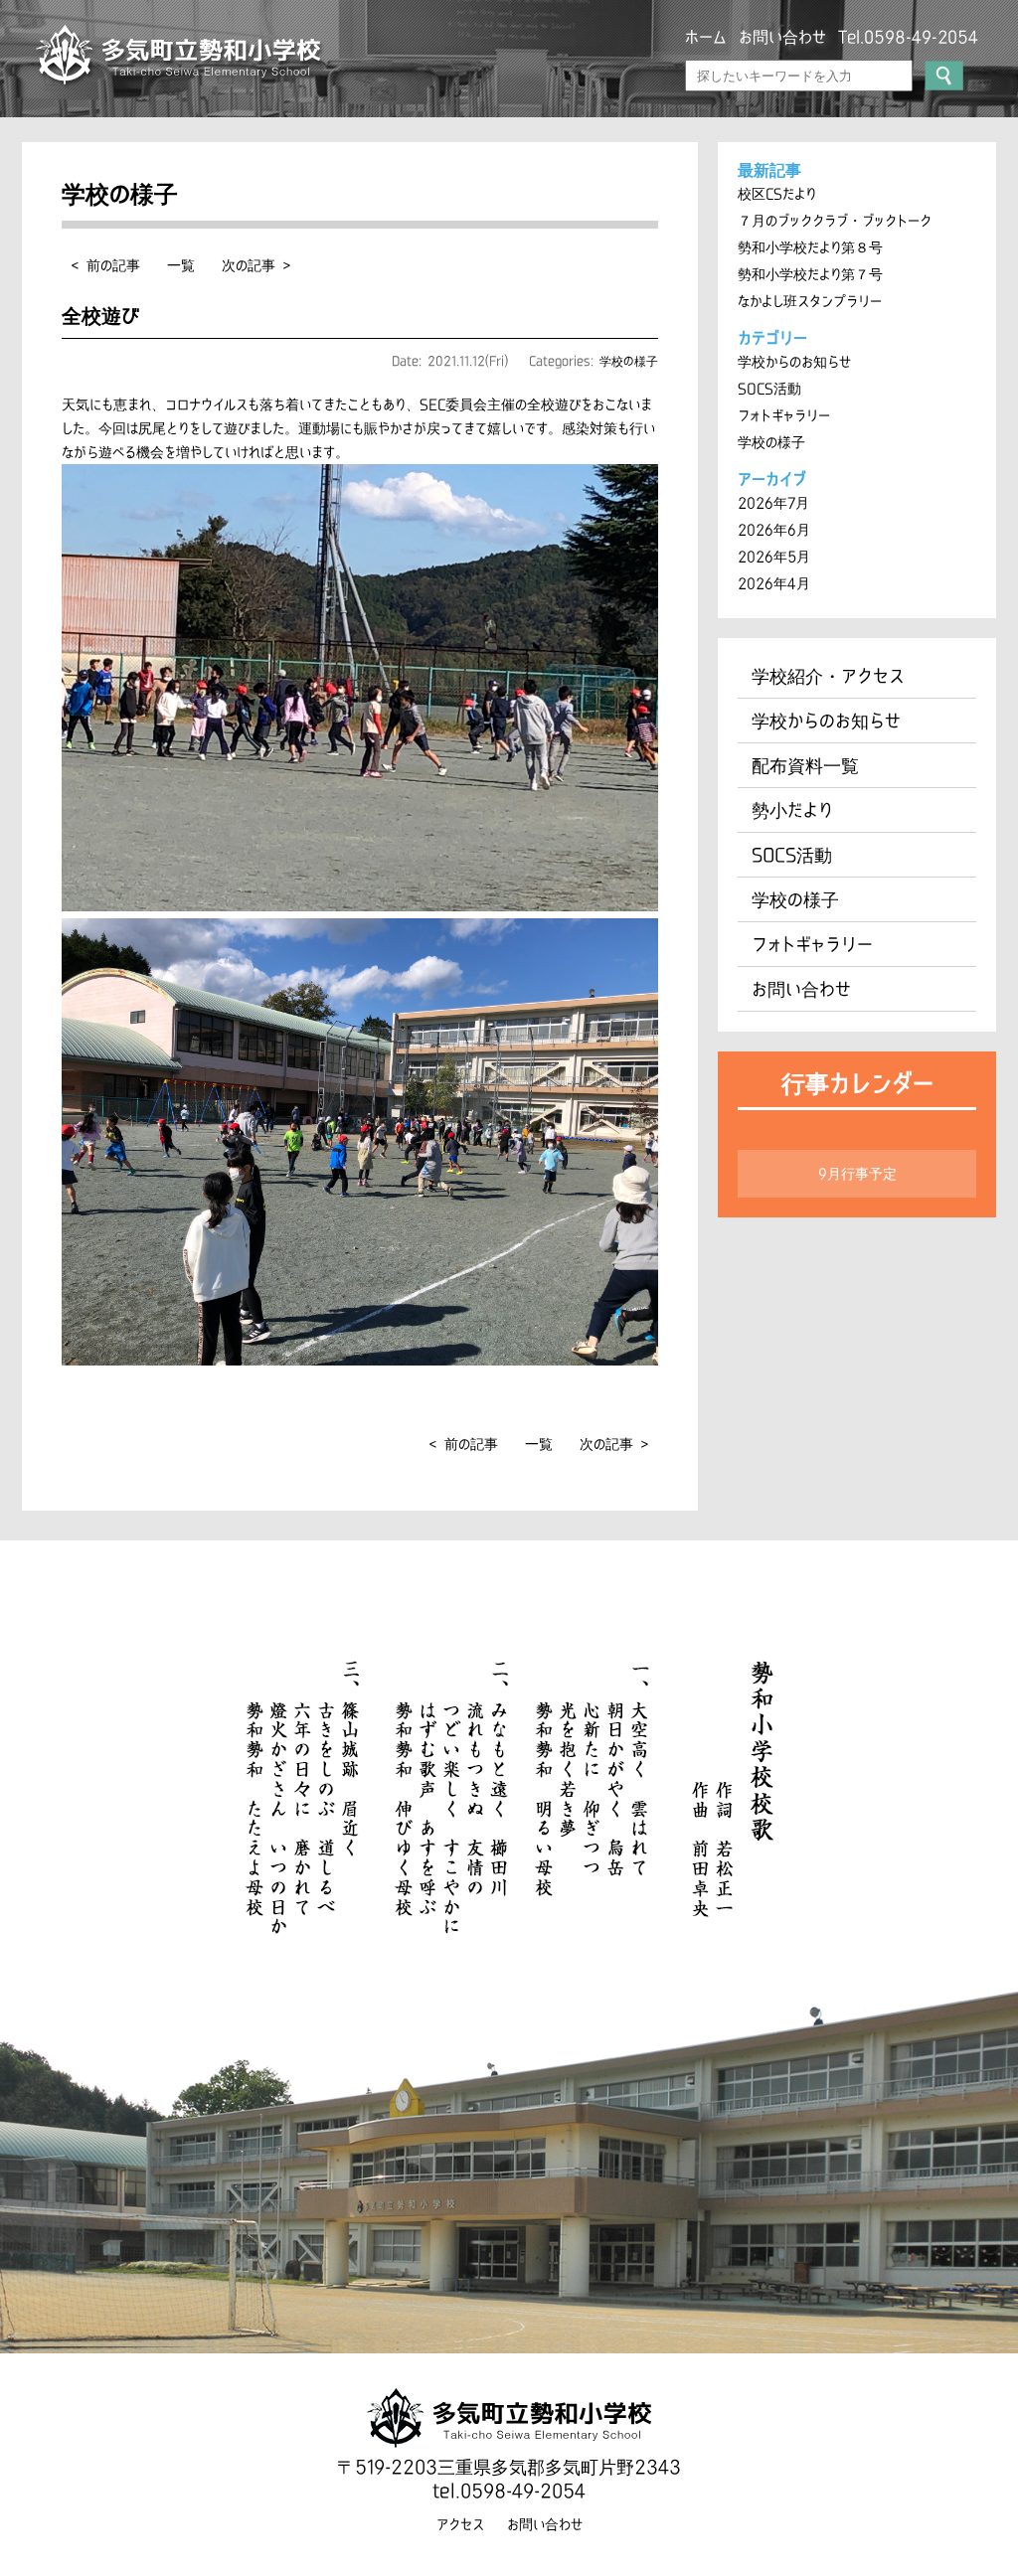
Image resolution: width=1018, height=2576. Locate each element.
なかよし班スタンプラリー (810, 301)
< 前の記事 (106, 265)
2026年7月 (773, 503)
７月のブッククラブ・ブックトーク (835, 221)
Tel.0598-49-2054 (908, 37)
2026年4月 (774, 583)
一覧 (181, 265)
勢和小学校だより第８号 (810, 247)
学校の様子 (629, 361)
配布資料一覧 (805, 765)
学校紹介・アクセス (828, 676)
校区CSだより (777, 194)
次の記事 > (256, 265)
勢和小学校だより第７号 (810, 274)
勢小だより (792, 810)
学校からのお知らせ (794, 362)
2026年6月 (774, 530)
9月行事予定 (857, 1174)
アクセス (460, 2524)
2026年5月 (774, 557)
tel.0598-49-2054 (509, 2491)
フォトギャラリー (784, 415)
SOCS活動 (769, 389)
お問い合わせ (782, 37)
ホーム (706, 37)
